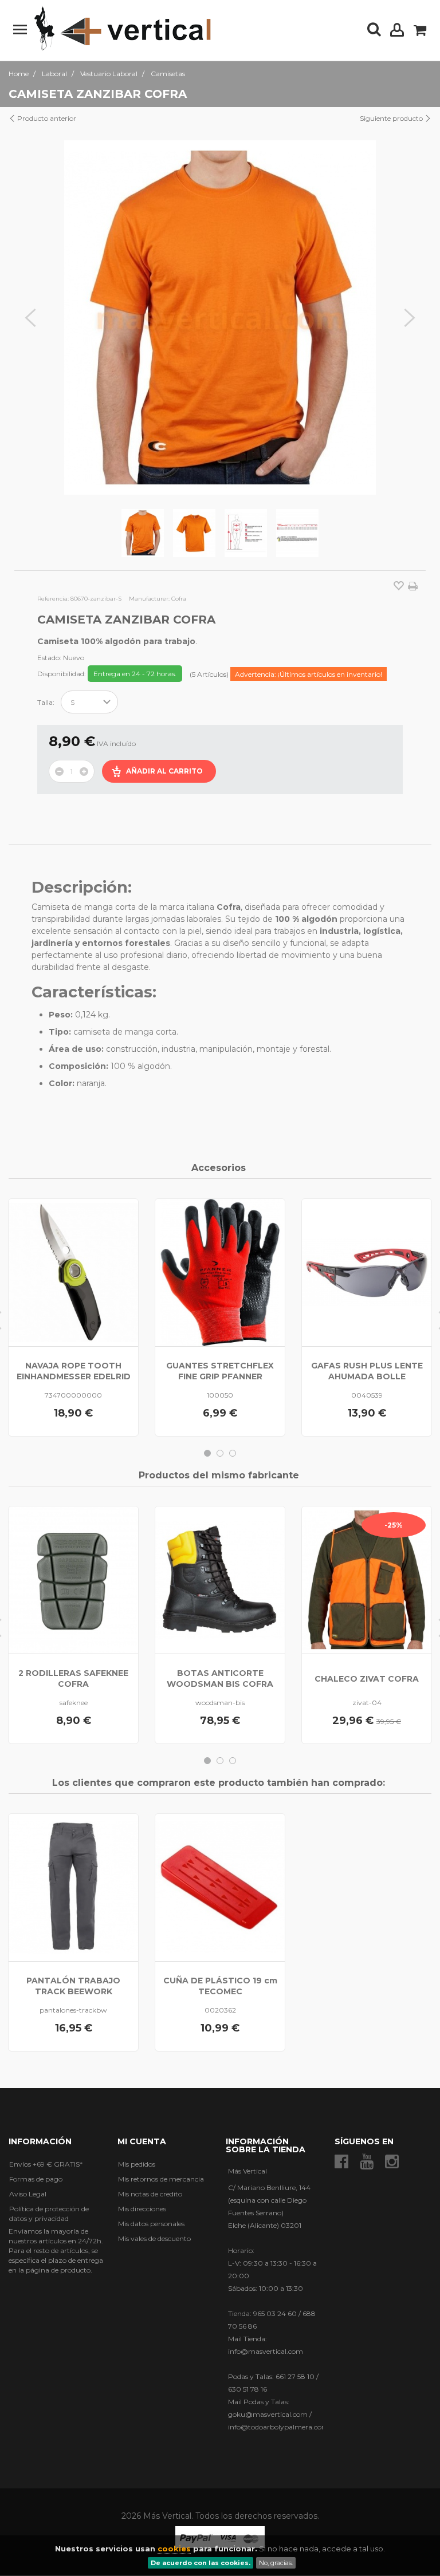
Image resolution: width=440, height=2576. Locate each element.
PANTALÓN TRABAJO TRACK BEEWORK (73, 1986)
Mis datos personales (151, 2224)
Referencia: (53, 599)
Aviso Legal (28, 2194)
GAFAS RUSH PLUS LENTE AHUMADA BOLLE (367, 1371)
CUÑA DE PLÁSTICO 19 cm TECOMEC (220, 1986)
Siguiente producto (392, 118)
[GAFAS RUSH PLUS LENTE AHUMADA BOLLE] (367, 1273)
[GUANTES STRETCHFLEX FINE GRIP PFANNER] (220, 1273)
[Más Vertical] (123, 29)
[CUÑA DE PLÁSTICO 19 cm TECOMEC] (220, 1887)
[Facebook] (341, 2162)
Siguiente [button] (410, 318)
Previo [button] (30, 318)
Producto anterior (46, 118)
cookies (174, 2549)
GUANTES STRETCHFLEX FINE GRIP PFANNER (220, 1371)
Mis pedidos (137, 2164)
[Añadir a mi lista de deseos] (399, 587)
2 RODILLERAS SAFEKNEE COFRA (73, 1678)
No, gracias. (276, 2563)
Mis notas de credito (150, 2194)
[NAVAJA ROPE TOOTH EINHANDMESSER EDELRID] (73, 1273)
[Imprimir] (413, 586)
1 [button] (207, 1453)
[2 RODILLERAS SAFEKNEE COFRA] (73, 1580)
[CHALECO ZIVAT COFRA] (367, 1580)
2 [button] (220, 1453)
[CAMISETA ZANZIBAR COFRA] (143, 533)
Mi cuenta (142, 2141)
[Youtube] (367, 2162)
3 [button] (233, 1453)
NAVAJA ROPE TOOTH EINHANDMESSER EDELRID (74, 1371)
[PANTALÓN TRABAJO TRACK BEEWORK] (73, 1887)
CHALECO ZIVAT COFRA (367, 1679)
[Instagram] (392, 2162)
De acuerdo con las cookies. (201, 2563)
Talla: (47, 702)
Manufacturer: (149, 599)
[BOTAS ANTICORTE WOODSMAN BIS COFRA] (220, 1580)
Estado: (49, 658)
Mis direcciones (142, 2209)
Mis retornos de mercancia (161, 2179)
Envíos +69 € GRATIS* (46, 2164)
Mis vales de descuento (154, 2238)
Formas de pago (36, 2179)
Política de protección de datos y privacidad (49, 2214)
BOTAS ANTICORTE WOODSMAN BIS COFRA (220, 1678)
